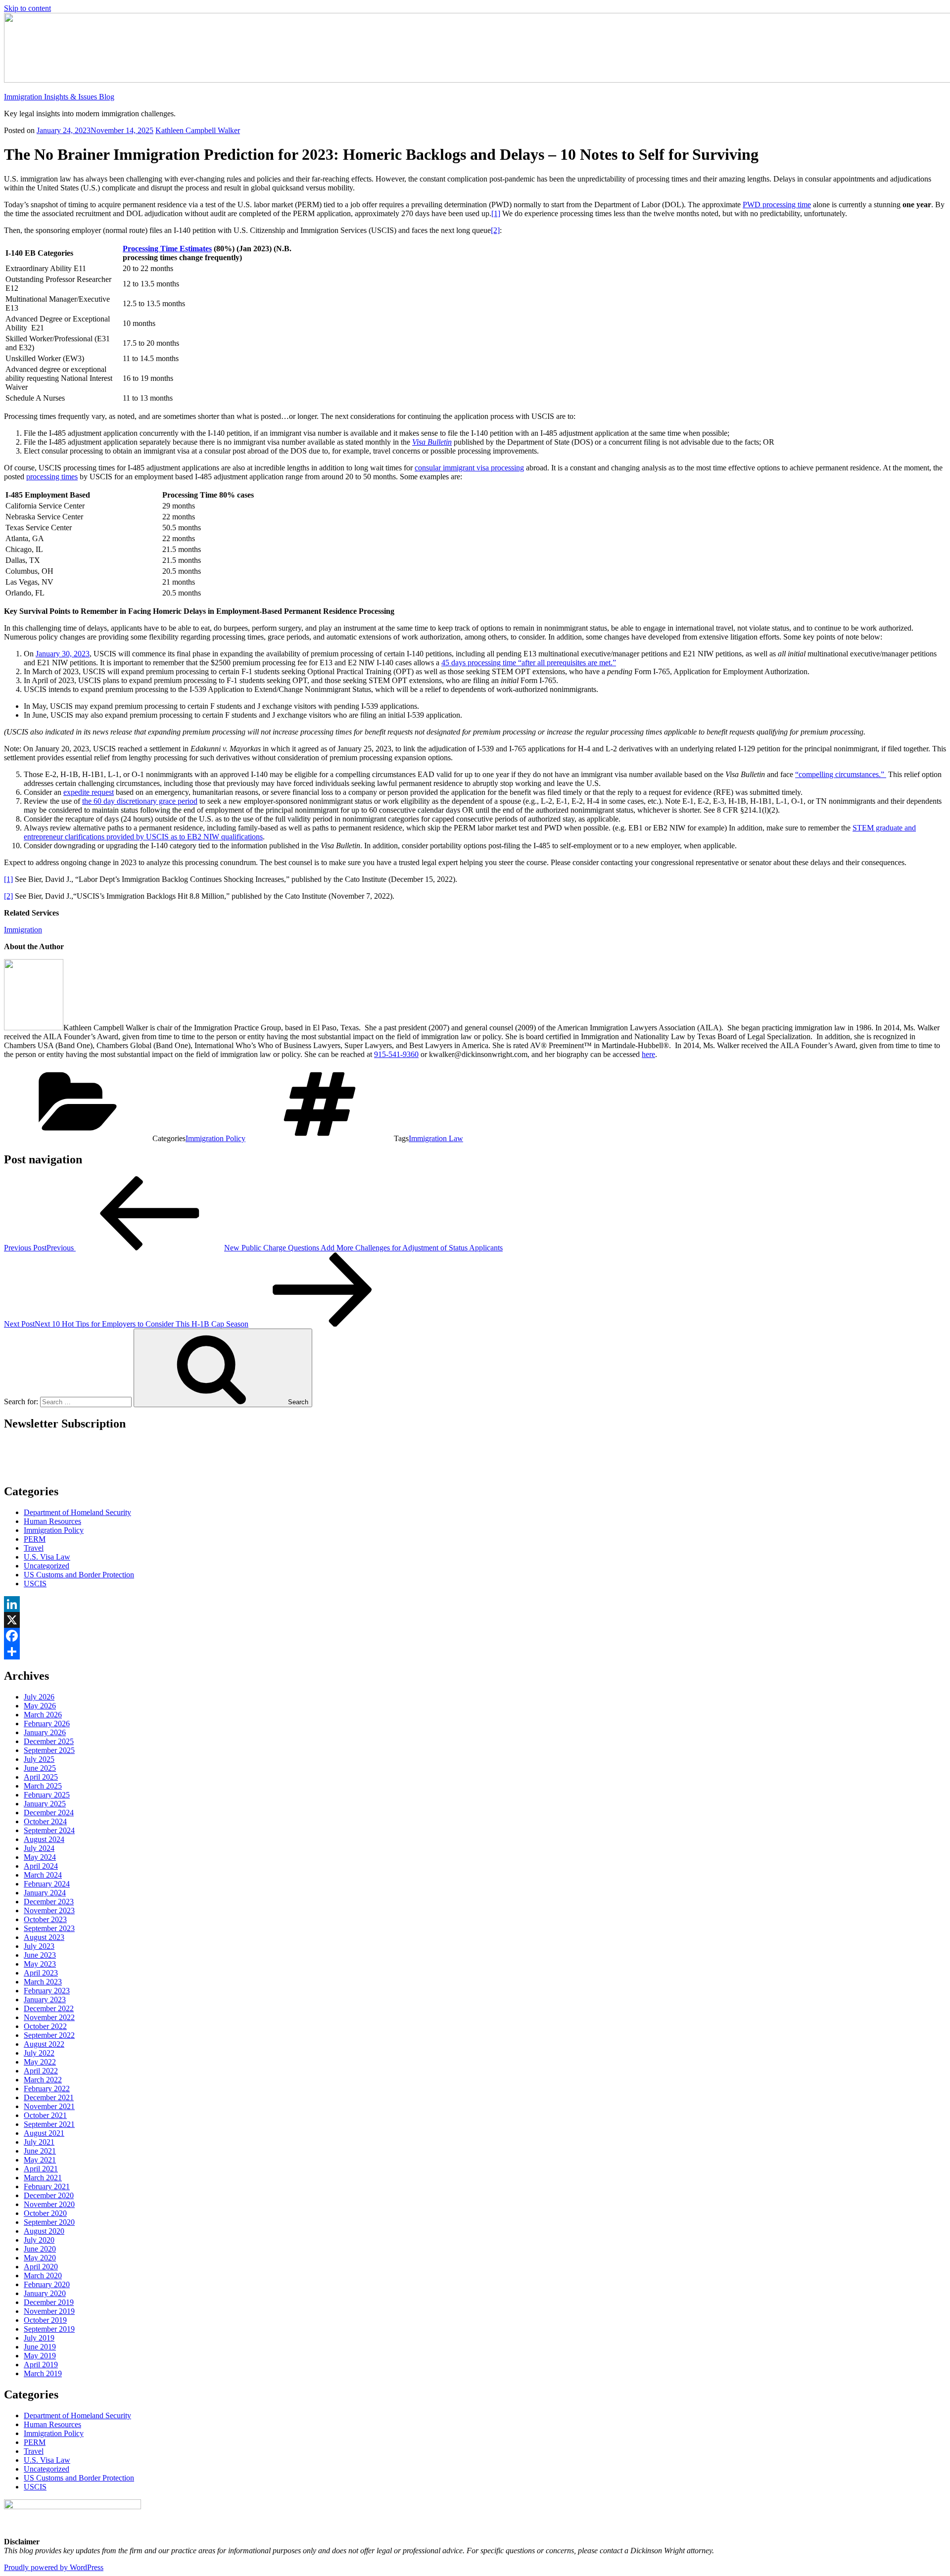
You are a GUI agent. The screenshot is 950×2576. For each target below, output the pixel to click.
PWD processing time (777, 205)
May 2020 (40, 2258)
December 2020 (49, 2195)
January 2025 (45, 1804)
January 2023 (45, 2000)
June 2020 (40, 2249)
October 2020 (45, 2213)
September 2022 (49, 2035)
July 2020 (39, 2240)
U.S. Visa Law (47, 1557)
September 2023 (49, 1928)
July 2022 (39, 2053)
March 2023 (43, 1982)
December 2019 (49, 2302)
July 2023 (39, 1946)
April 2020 (41, 2267)
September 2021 (49, 2124)
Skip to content (27, 8)
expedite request (89, 792)
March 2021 (43, 2178)
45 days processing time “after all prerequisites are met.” (529, 663)
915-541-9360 (396, 1054)
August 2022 (44, 2044)
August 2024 (44, 1839)
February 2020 (47, 2284)
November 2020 (49, 2204)
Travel (34, 1548)
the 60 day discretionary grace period (140, 801)
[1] (496, 213)
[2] (495, 230)
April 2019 (41, 2365)
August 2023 (44, 1937)
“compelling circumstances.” (841, 774)
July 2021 (39, 2142)
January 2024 (45, 1893)
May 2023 (40, 1964)
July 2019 (39, 2338)
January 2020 (45, 2293)
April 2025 (41, 1777)
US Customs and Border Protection (79, 1575)
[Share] (475, 1652)
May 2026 (40, 1706)
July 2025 (39, 1759)
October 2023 (45, 1919)
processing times (52, 477)
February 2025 (47, 1795)
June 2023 (40, 1955)
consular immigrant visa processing (469, 468)
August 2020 (44, 2231)
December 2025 (49, 1741)
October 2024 (45, 1821)
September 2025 (49, 1750)
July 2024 (39, 1848)
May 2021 (40, 2160)
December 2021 (49, 2097)
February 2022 (47, 2089)
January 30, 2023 (63, 654)
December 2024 (49, 1813)
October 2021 (45, 2115)
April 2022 (41, 2071)
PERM (35, 1539)
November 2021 (49, 2106)
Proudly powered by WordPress (54, 2567)
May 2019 (40, 2356)
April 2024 (41, 1866)
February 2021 (47, 2186)
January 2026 (45, 1732)
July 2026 (39, 1697)
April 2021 (41, 2169)
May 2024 (40, 1857)
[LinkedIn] (475, 1604)
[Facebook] (475, 1636)
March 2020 (43, 2276)
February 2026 (47, 1724)
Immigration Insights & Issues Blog (59, 97)
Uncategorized (47, 1566)
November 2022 (49, 2017)
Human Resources (52, 1521)
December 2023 (49, 1902)
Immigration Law (436, 1138)
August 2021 (44, 2133)
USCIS (35, 1584)
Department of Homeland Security (77, 1512)
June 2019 (40, 2347)
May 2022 (40, 2062)
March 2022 (43, 2080)
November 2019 (49, 2311)
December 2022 (49, 2008)
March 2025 (43, 1786)
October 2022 (45, 2026)
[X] (475, 1620)
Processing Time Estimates (167, 249)
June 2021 (40, 2151)
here (648, 1054)
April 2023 (41, 1973)
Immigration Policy (215, 1138)
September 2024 (49, 1830)
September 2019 (49, 2329)
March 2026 (43, 1715)
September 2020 (49, 2222)
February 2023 (47, 1991)
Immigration (23, 930)
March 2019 (43, 2373)
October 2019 (45, 2320)
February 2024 (47, 1884)
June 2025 (40, 1768)
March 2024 (43, 1875)
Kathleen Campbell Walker (198, 130)
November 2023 (49, 1910)
